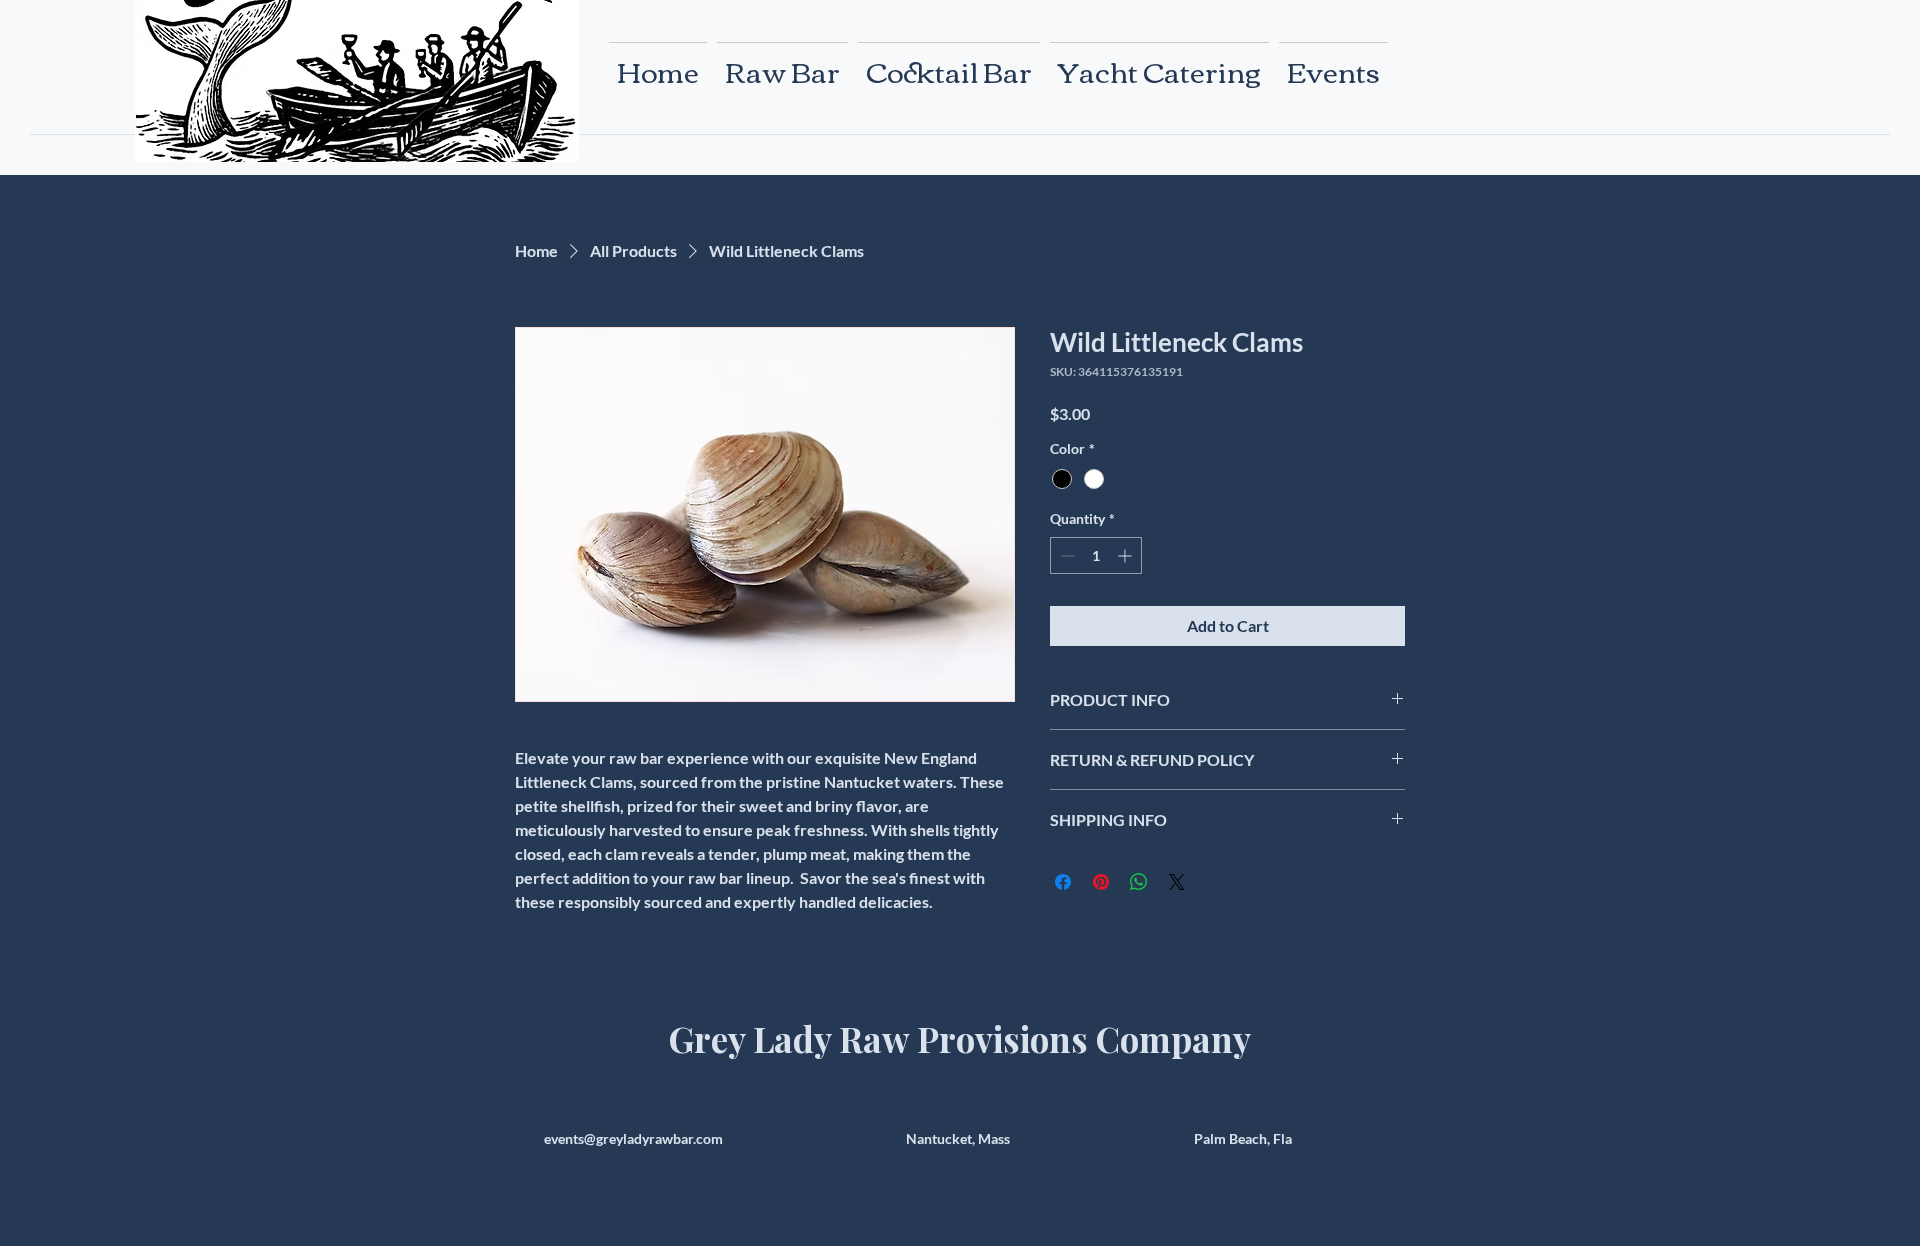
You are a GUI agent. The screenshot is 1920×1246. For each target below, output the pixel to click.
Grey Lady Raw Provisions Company (960, 1038)
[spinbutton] (1096, 555)
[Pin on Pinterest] (1101, 882)
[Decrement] (1065, 555)
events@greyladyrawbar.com (633, 1138)
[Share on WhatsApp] (1139, 882)
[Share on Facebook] (1063, 882)
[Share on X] (1177, 882)
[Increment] (1126, 555)
